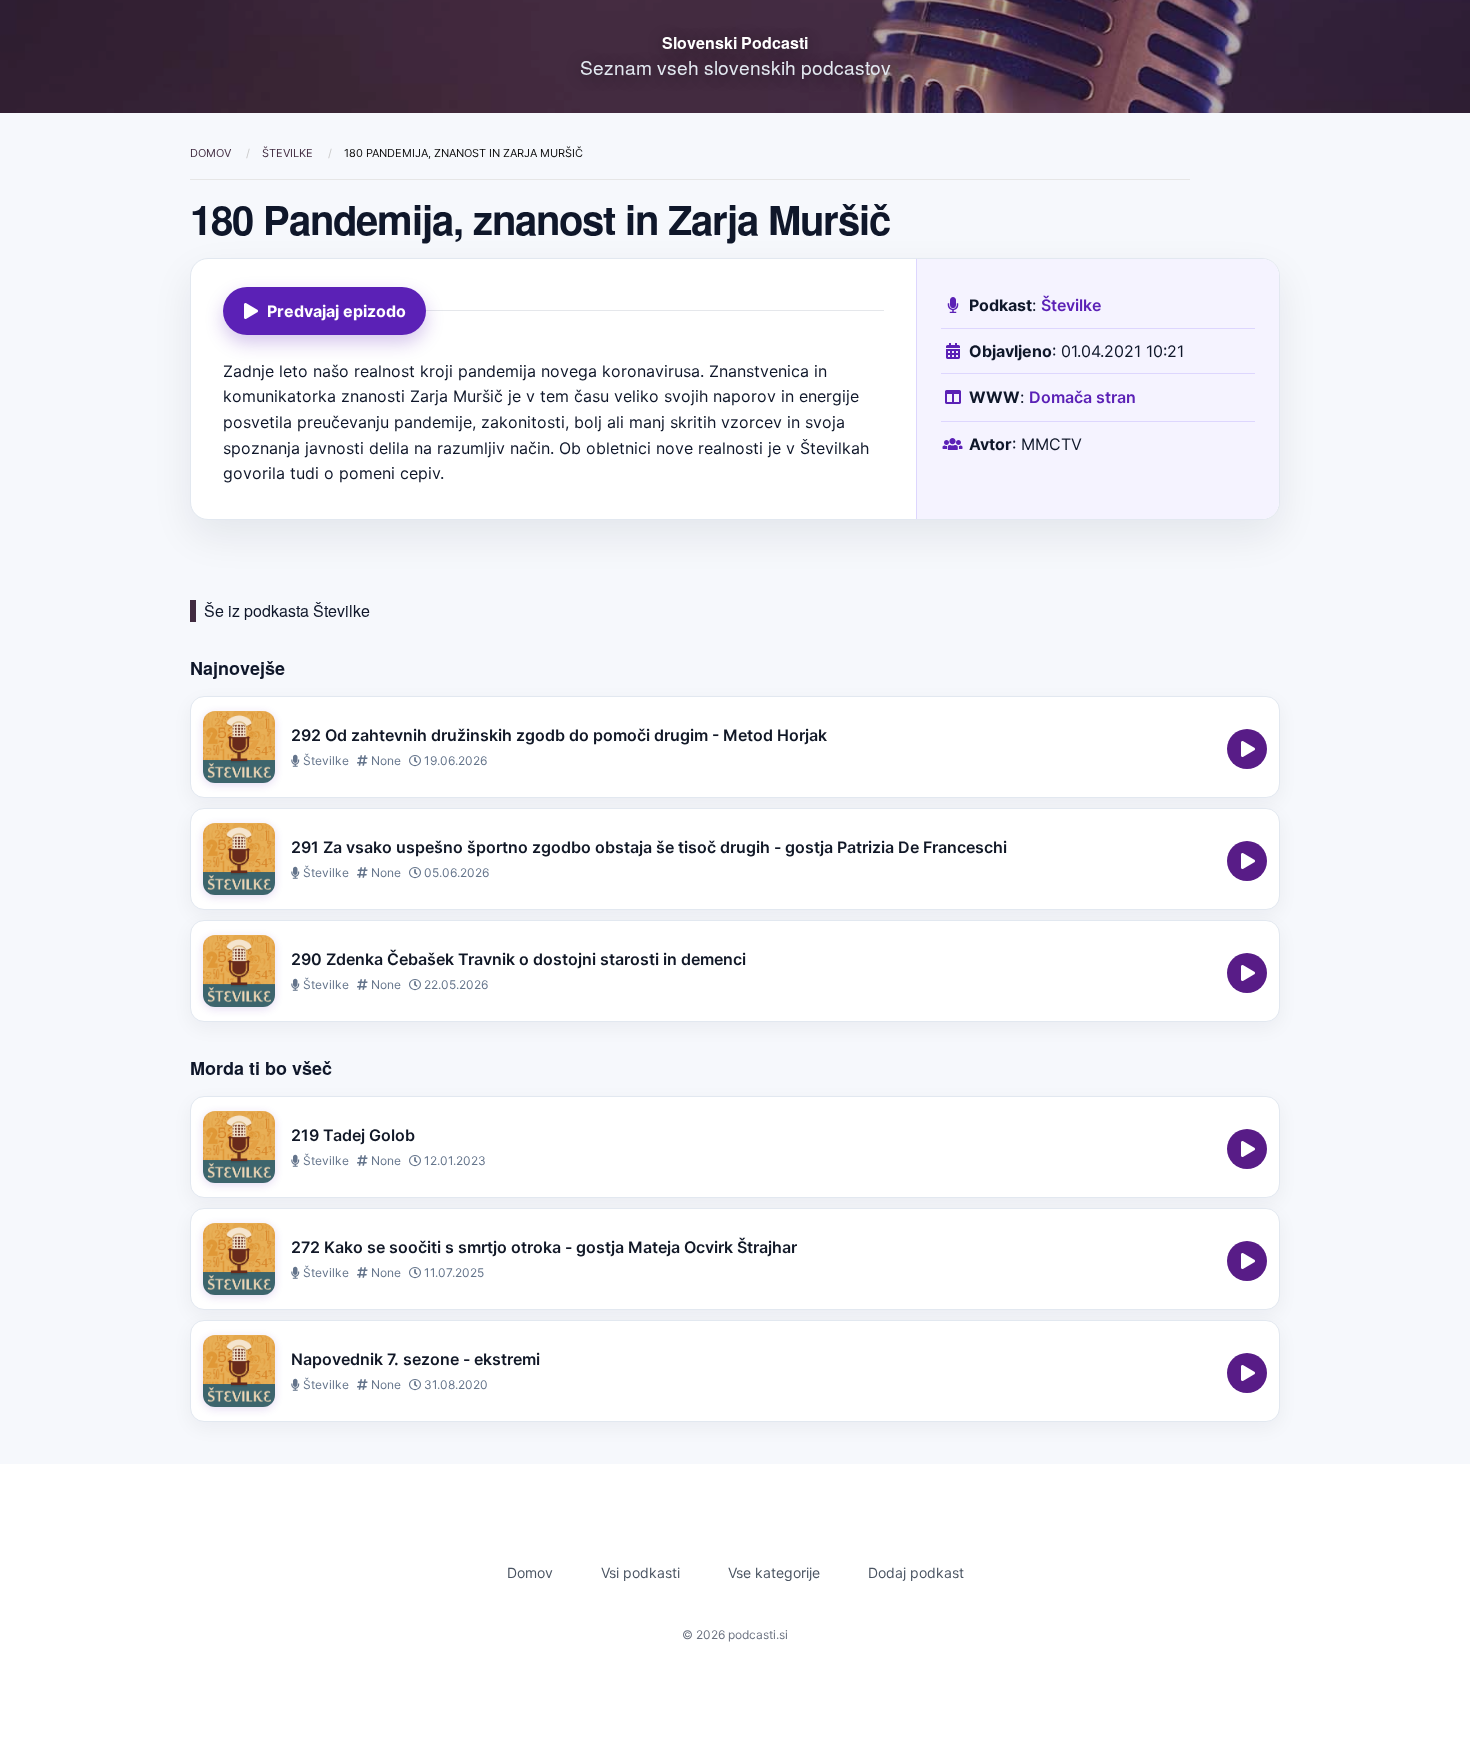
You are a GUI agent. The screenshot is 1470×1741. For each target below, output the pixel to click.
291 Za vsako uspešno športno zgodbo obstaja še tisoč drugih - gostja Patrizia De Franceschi (649, 847)
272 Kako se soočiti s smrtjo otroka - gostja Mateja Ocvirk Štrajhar (544, 1247)
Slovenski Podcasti (735, 42)
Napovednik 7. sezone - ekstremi (415, 1359)
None (384, 760)
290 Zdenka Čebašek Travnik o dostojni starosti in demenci (518, 959)
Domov (212, 153)
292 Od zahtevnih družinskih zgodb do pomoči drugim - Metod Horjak (559, 735)
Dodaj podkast (916, 1572)
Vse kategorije (774, 1572)
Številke (289, 153)
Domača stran (1082, 397)
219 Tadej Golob (353, 1135)
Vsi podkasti (640, 1572)
